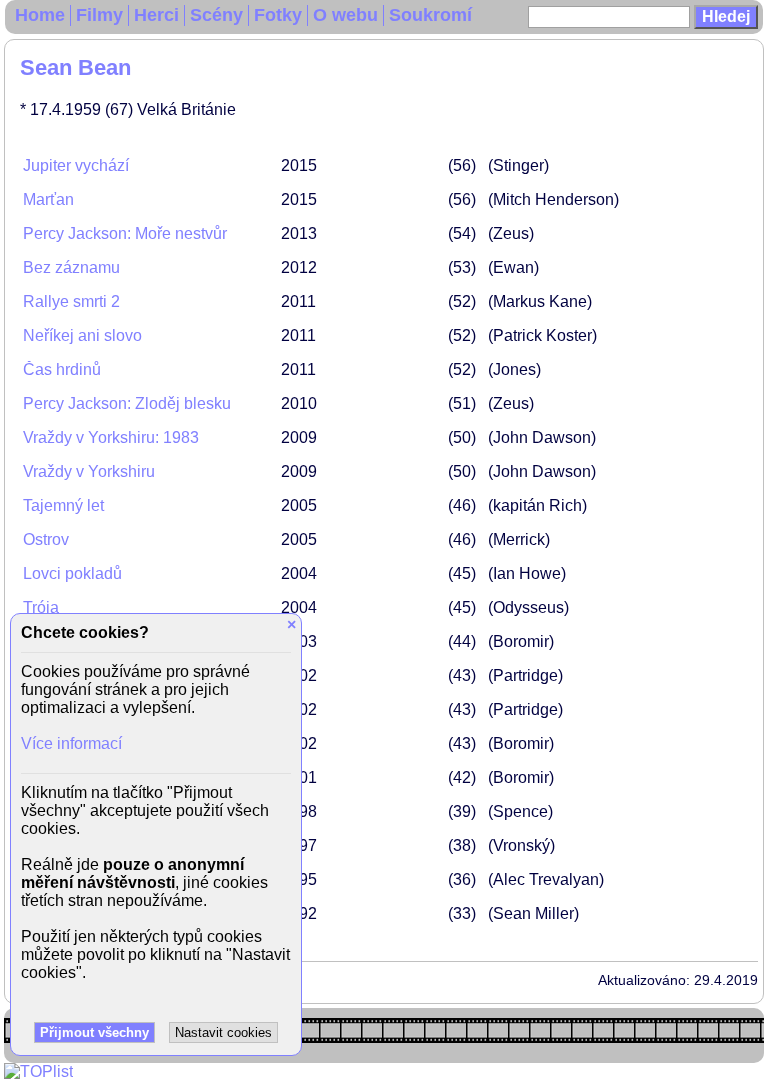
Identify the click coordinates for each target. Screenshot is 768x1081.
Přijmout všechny (94, 1032)
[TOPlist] (38, 1071)
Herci (156, 15)
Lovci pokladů (72, 573)
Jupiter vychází (76, 165)
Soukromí (430, 15)
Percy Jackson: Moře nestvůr (125, 233)
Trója (41, 607)
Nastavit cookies (223, 1032)
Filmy (99, 15)
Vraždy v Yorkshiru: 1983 (111, 437)
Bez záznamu (71, 267)
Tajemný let (63, 505)
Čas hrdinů (62, 369)
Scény (216, 15)
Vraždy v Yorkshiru (89, 471)
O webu (345, 15)
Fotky (278, 15)
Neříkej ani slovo (82, 335)
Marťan (48, 199)
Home (40, 15)
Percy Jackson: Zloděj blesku (127, 403)
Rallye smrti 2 (71, 301)
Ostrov (46, 539)
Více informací (71, 743)
